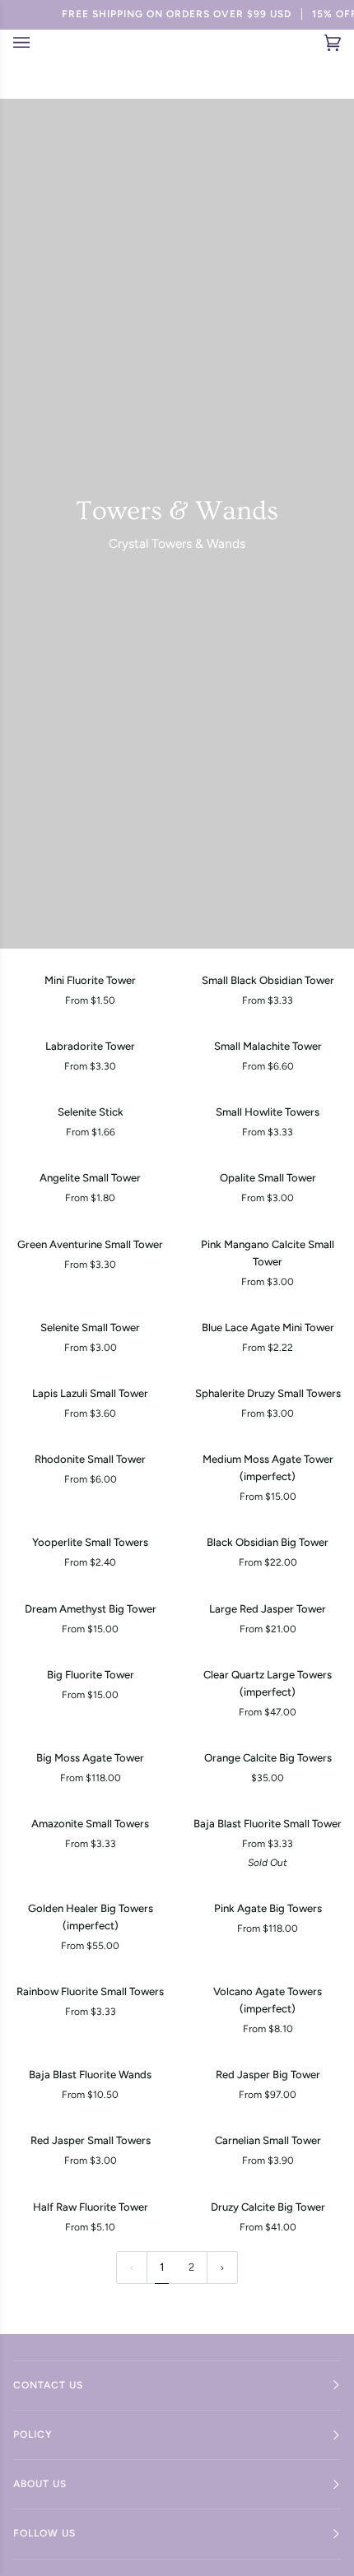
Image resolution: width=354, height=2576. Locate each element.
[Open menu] (32, 43)
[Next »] (222, 2268)
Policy (33, 2434)
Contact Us (48, 2385)
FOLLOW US (44, 2533)
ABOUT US (40, 2484)
